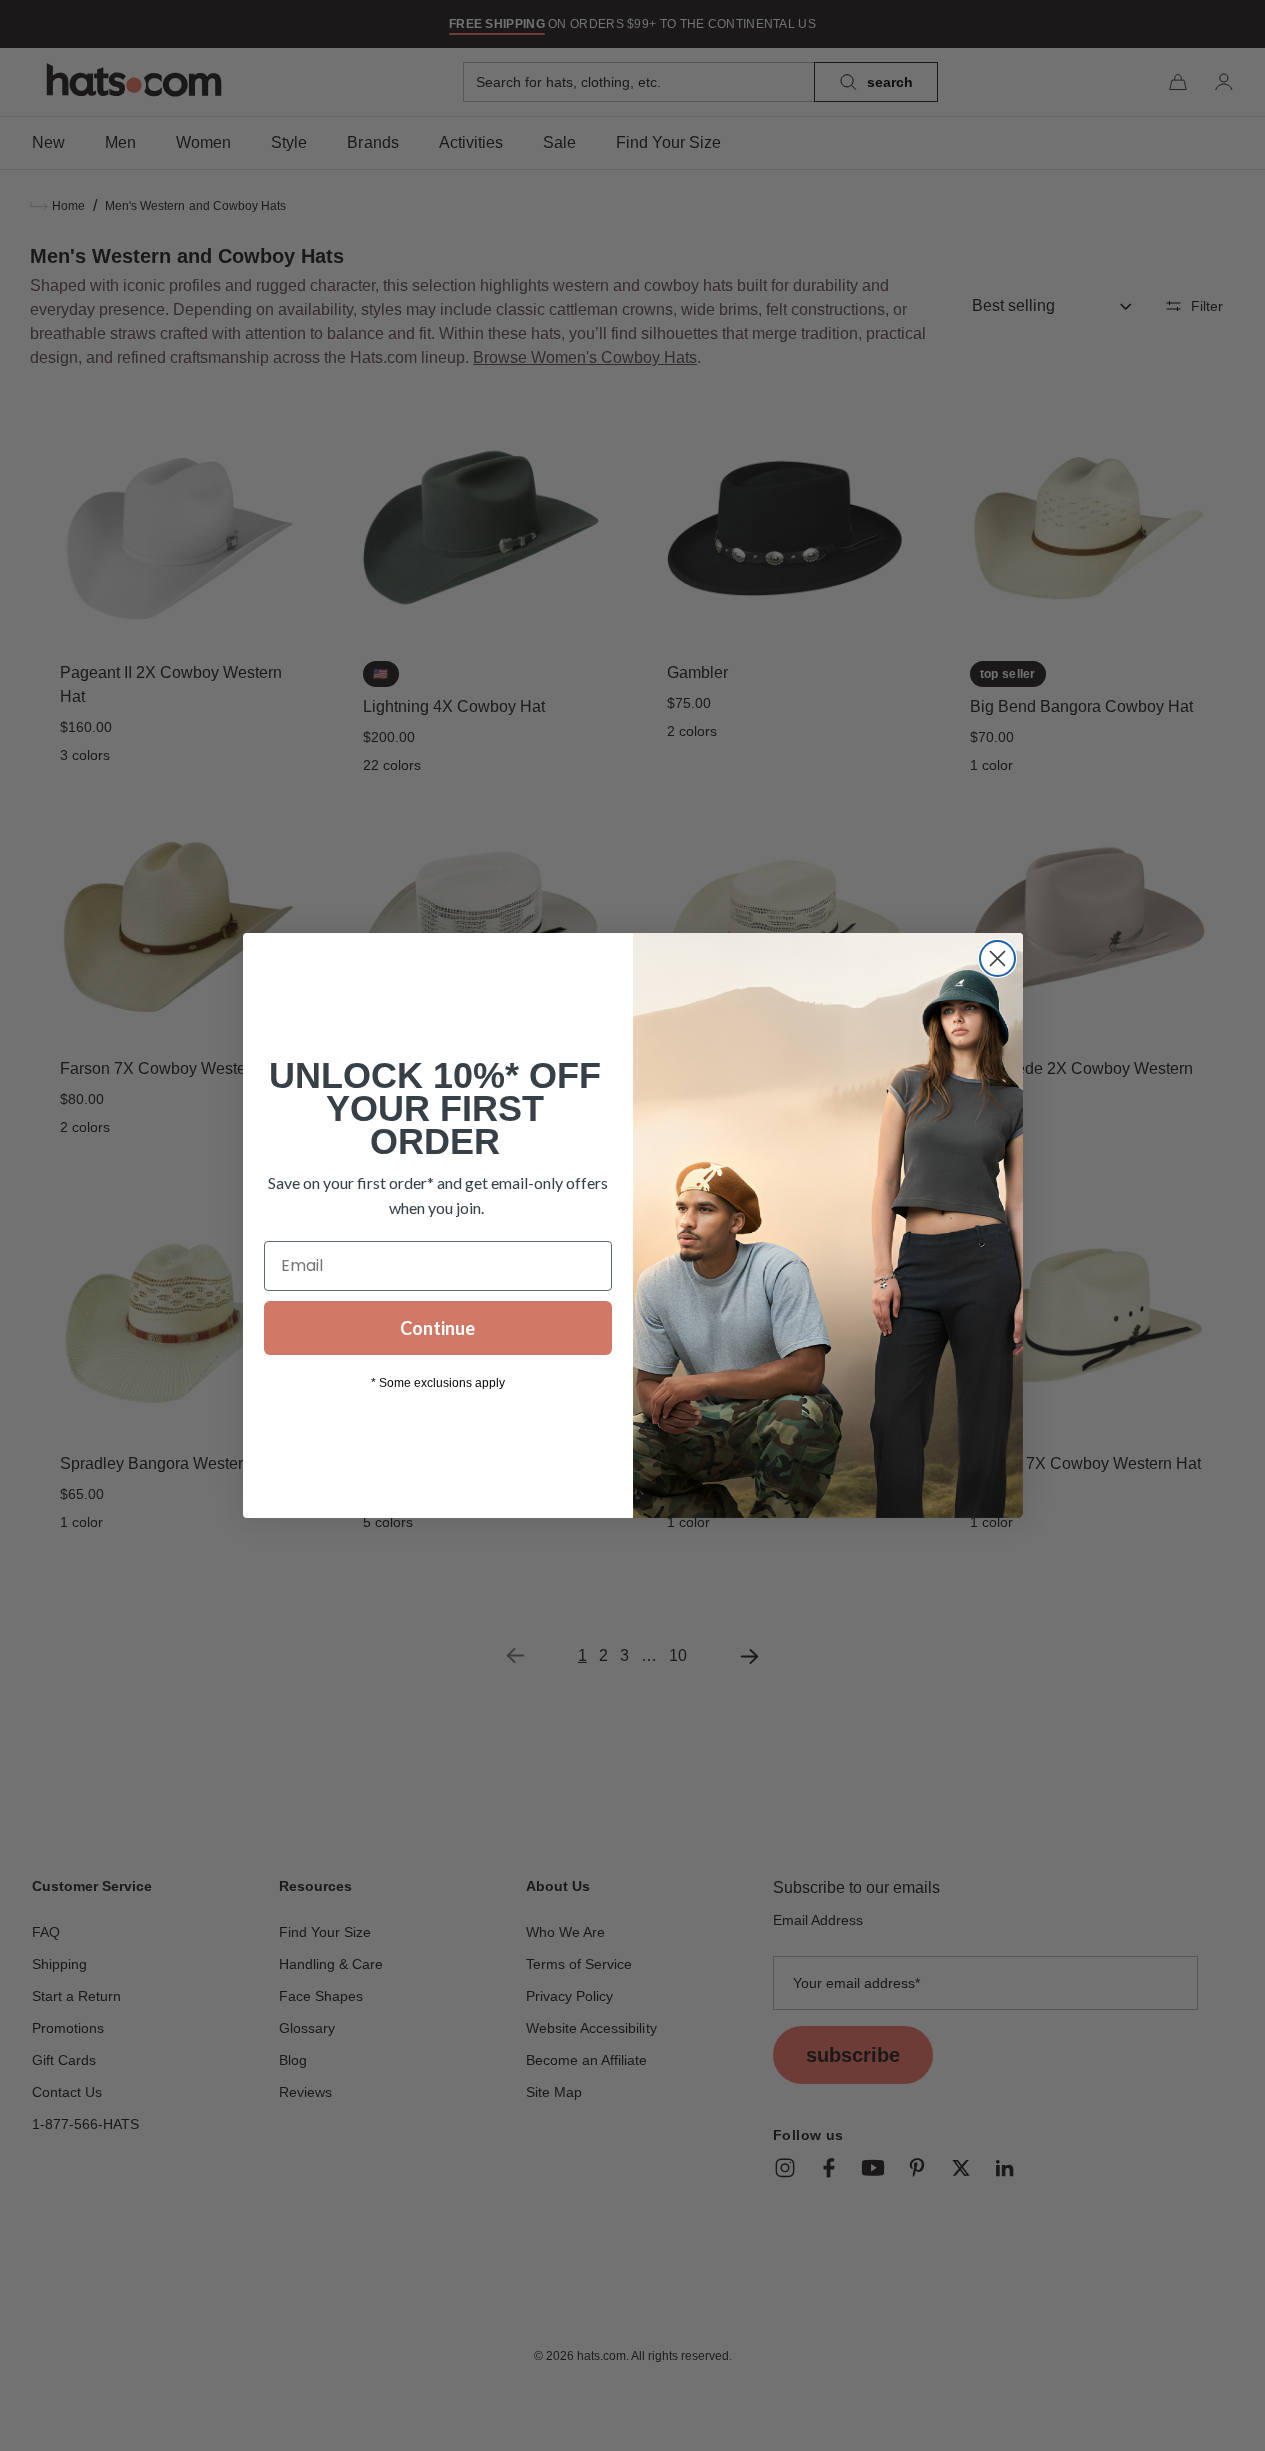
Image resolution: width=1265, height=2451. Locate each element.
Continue (437, 1328)
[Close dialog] (997, 958)
